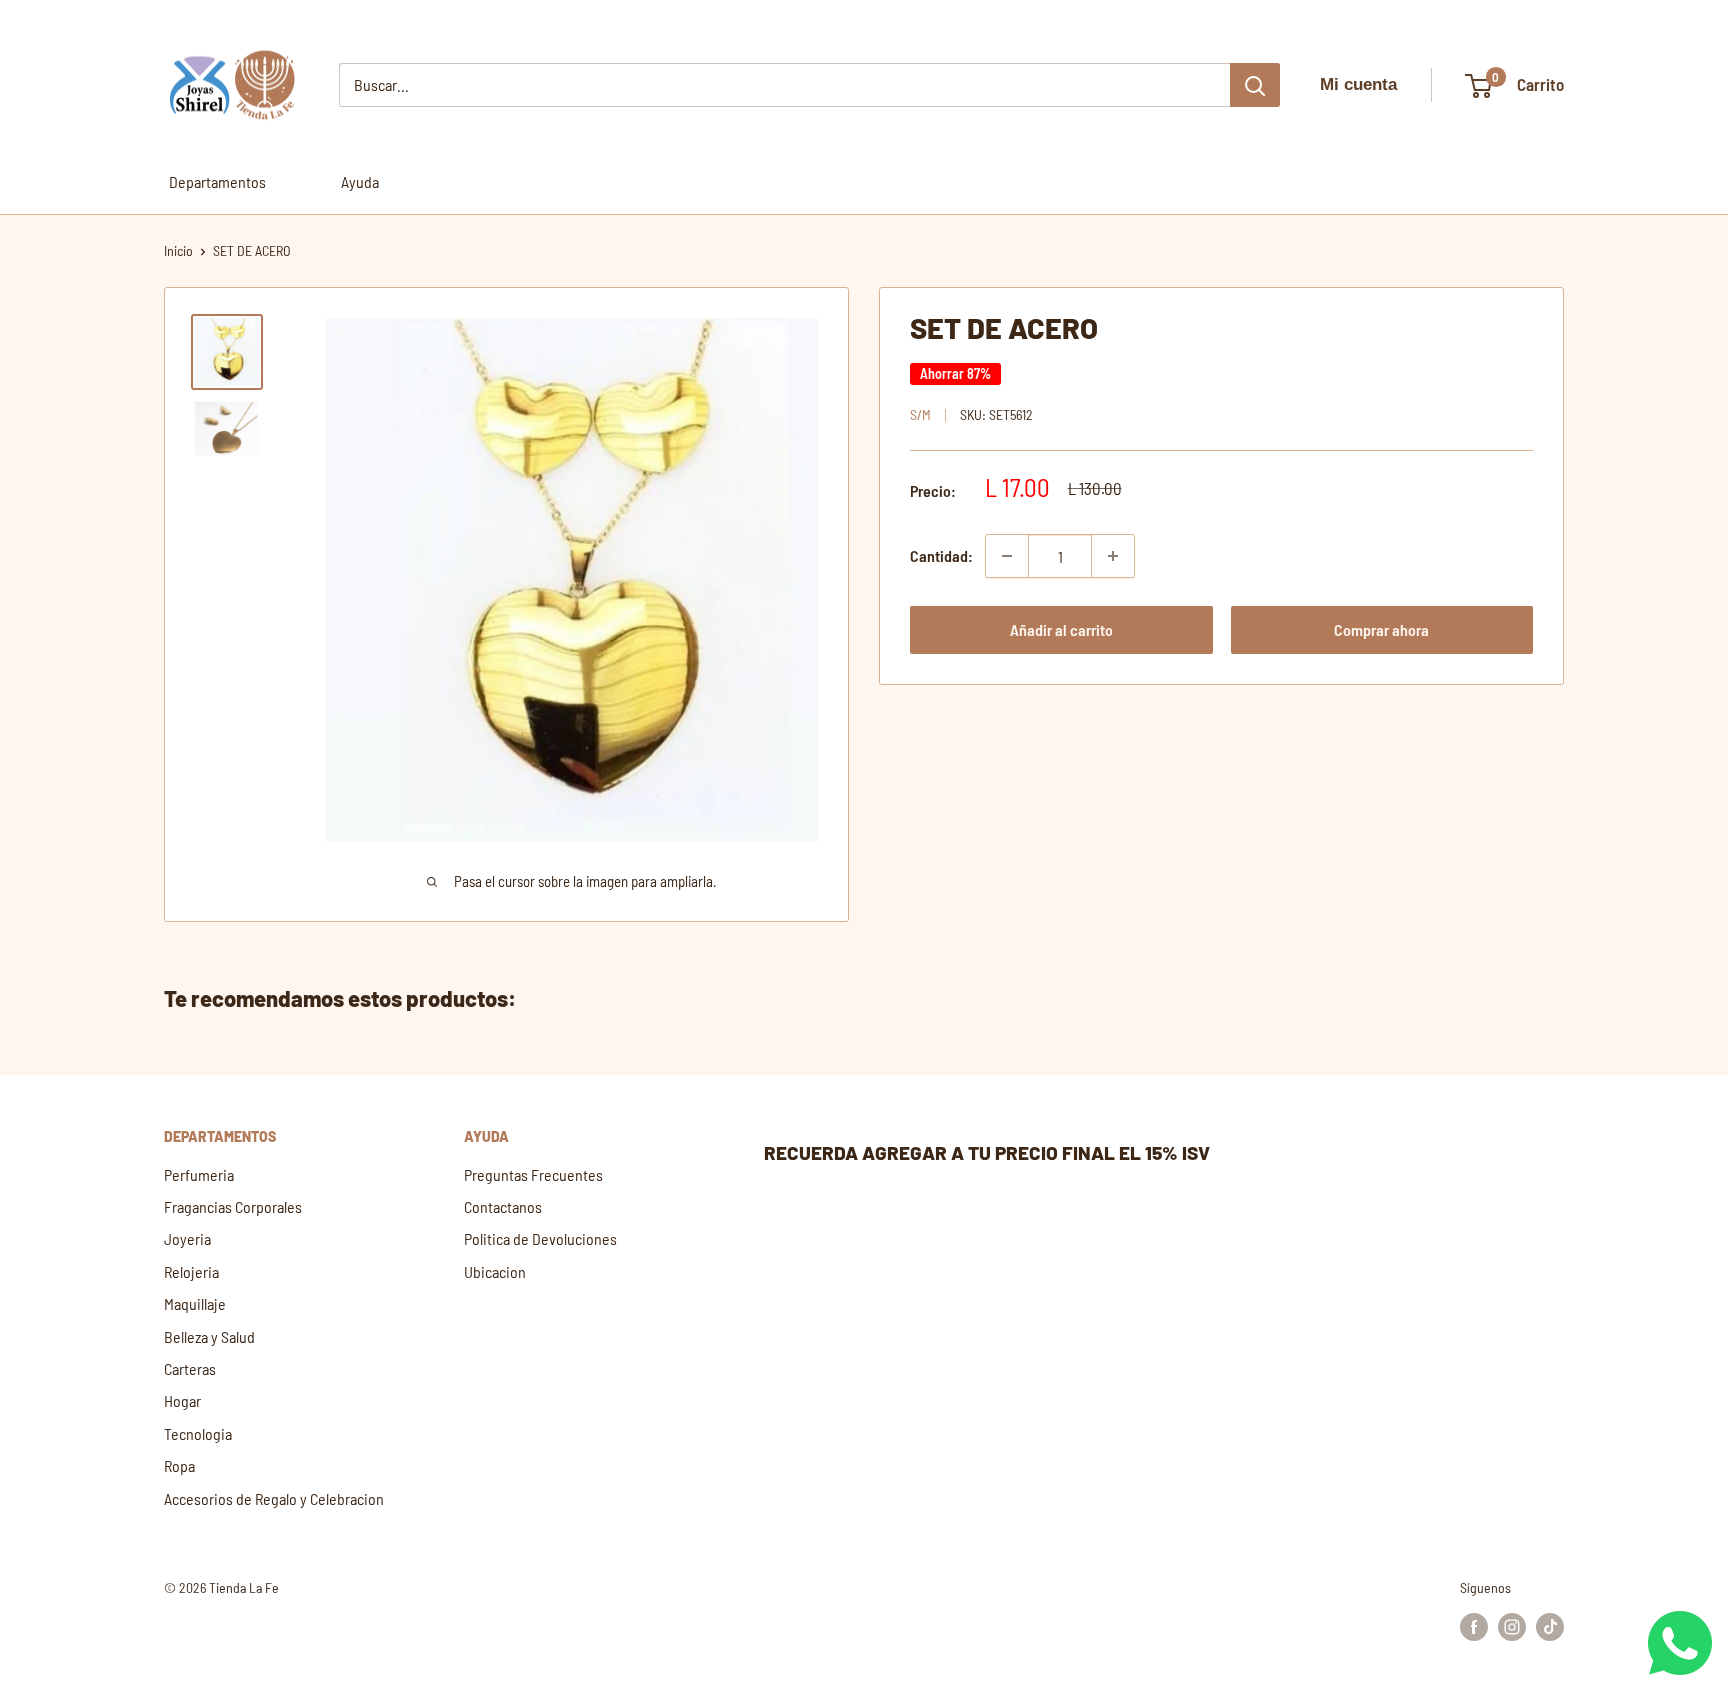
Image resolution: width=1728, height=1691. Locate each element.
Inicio (178, 250)
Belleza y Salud (209, 1336)
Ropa (179, 1465)
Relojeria (191, 1271)
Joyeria (187, 1238)
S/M (920, 414)
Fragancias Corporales (233, 1206)
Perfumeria (199, 1174)
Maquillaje (195, 1303)
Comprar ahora (1381, 629)
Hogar (182, 1400)
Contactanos (503, 1206)
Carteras (190, 1368)
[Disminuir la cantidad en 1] (1007, 556)
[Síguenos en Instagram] (1512, 1626)
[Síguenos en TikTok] (1550, 1626)
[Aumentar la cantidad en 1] (1113, 556)
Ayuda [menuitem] (360, 181)
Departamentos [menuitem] (217, 181)
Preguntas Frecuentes (533, 1174)
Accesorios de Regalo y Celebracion (274, 1498)
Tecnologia (198, 1433)
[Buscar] (1255, 85)
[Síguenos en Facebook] (1474, 1626)
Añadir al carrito (1061, 629)
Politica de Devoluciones (540, 1238)
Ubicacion (495, 1271)
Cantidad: (941, 555)
